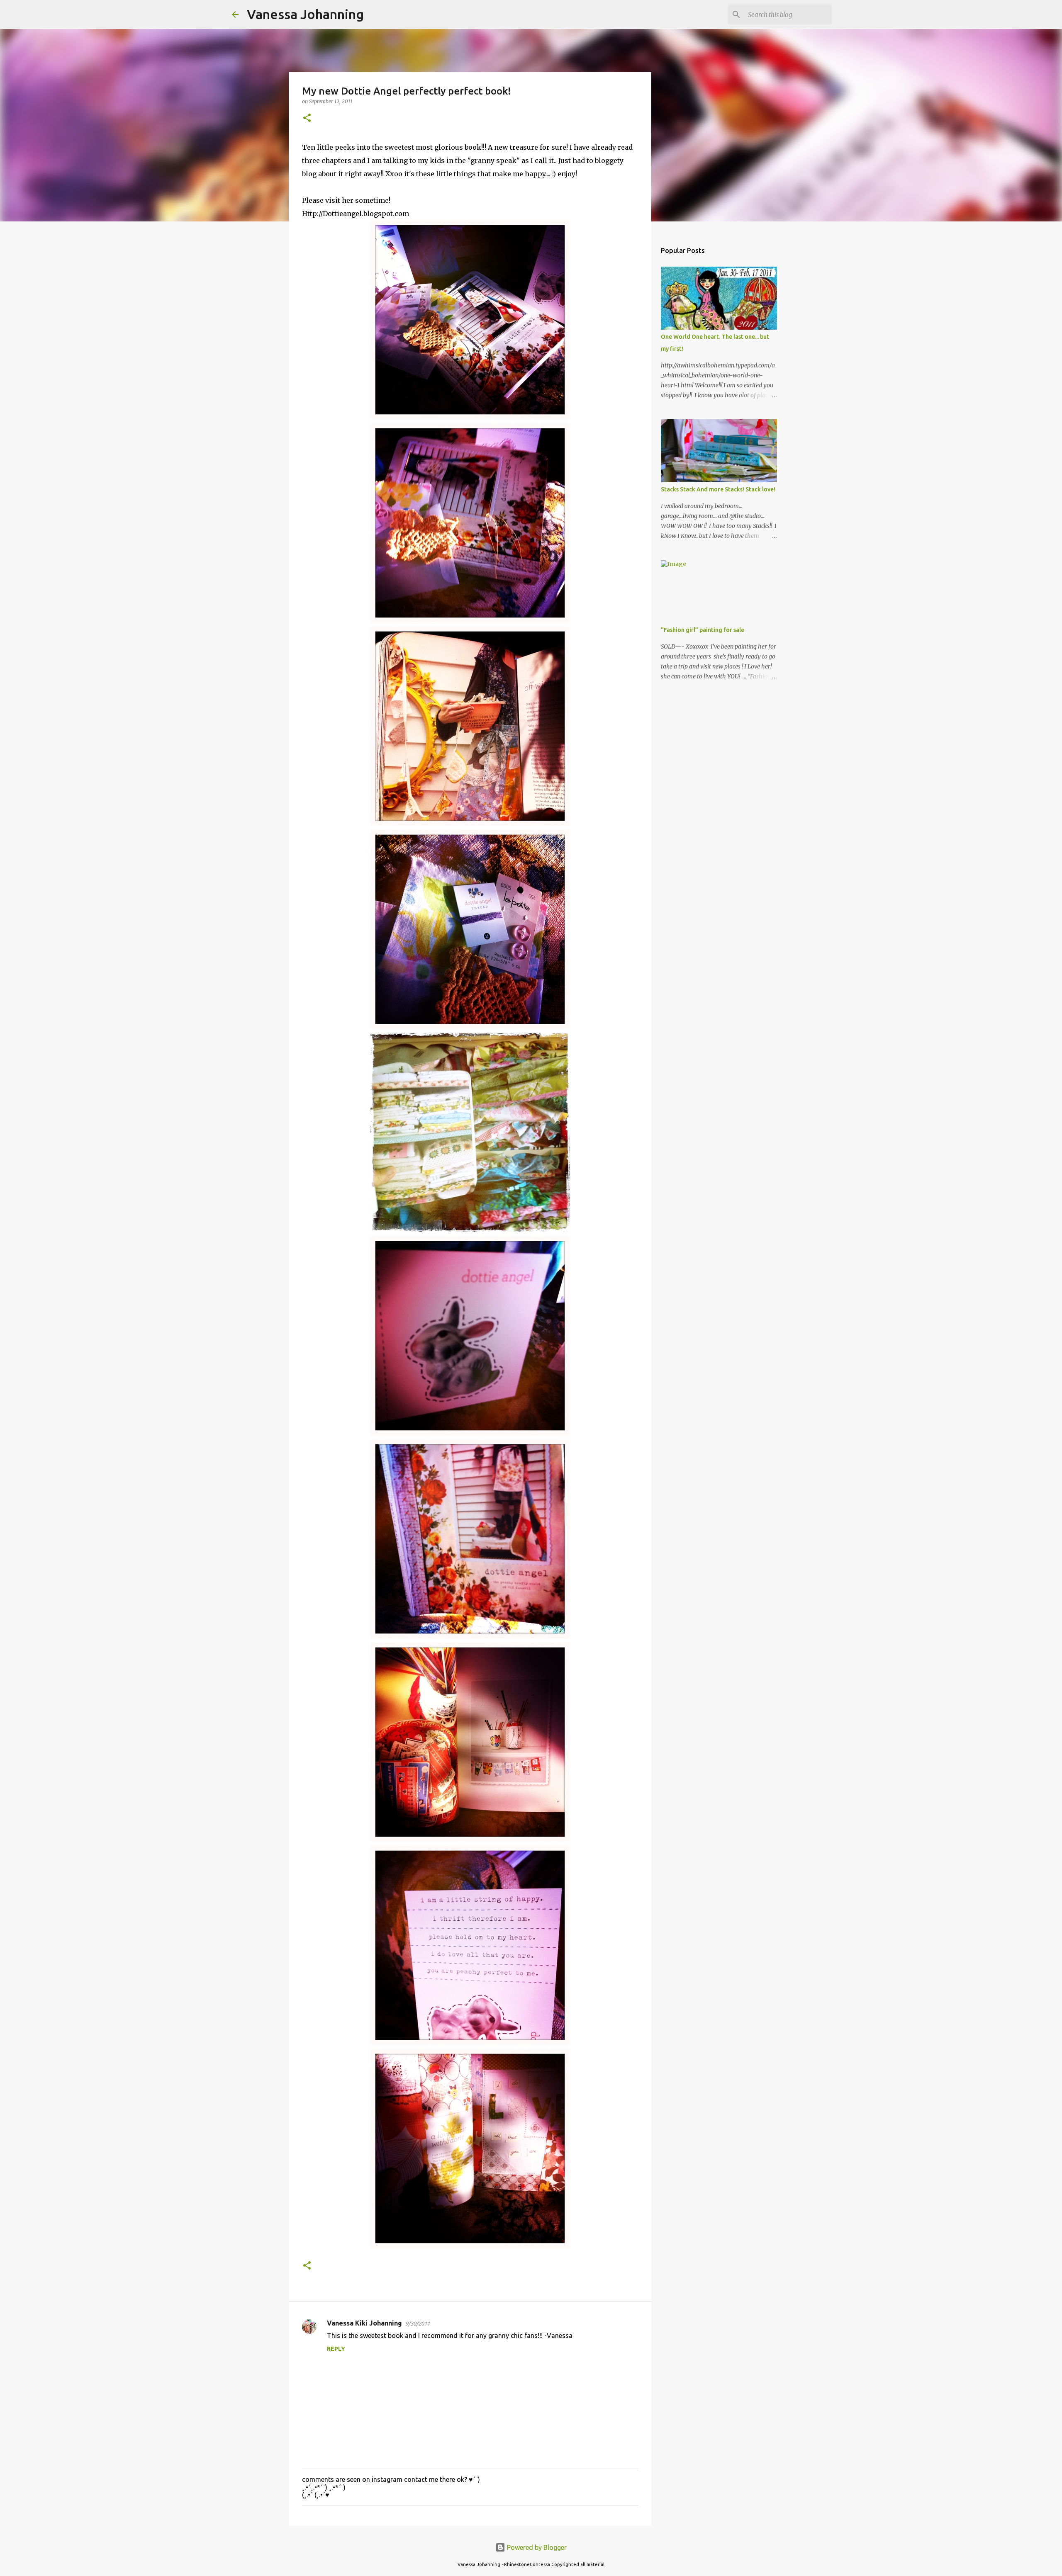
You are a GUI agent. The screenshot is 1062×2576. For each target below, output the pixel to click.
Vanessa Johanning (305, 14)
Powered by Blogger (536, 2547)
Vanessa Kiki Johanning (364, 2323)
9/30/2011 (418, 2323)
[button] (307, 118)
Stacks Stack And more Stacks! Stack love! (718, 489)
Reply (336, 2349)
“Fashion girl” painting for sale (703, 630)
